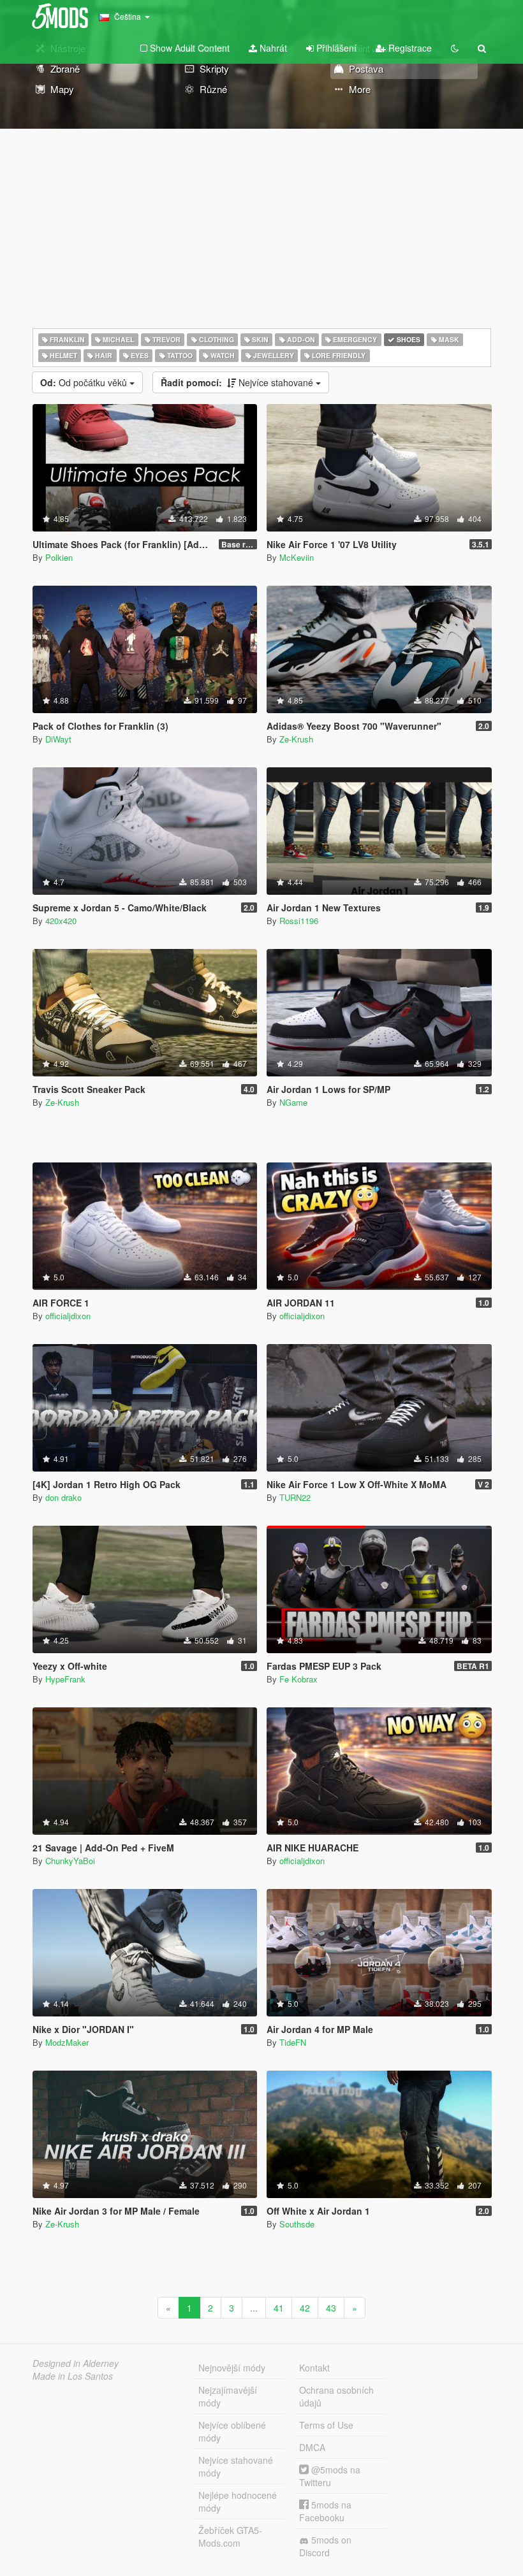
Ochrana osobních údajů (336, 2396)
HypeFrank (65, 1679)
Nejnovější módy (232, 2368)
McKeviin (297, 557)
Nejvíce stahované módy (236, 2466)
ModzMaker (67, 2042)
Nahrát (272, 48)
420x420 (61, 921)
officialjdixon (68, 1316)
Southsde (297, 2224)
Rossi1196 (299, 921)
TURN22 (295, 1497)
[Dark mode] (455, 48)
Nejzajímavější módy (228, 2396)
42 (305, 2308)
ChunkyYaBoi (70, 1861)
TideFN (293, 2042)
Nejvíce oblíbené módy (232, 2431)
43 (331, 2308)
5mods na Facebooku (325, 2511)
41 (279, 2308)
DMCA (312, 2447)
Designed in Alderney (76, 2363)
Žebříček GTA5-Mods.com (230, 2536)
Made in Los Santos (73, 2376)
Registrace (409, 48)
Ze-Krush (296, 739)
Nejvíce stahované (238, 382)
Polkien (59, 557)
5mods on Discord (325, 2546)
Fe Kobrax (298, 1679)
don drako (63, 1497)
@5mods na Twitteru (330, 2476)
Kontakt (314, 2368)
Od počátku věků (85, 382)
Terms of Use (326, 2425)
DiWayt (58, 739)
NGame (293, 1102)
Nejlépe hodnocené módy (238, 2501)
